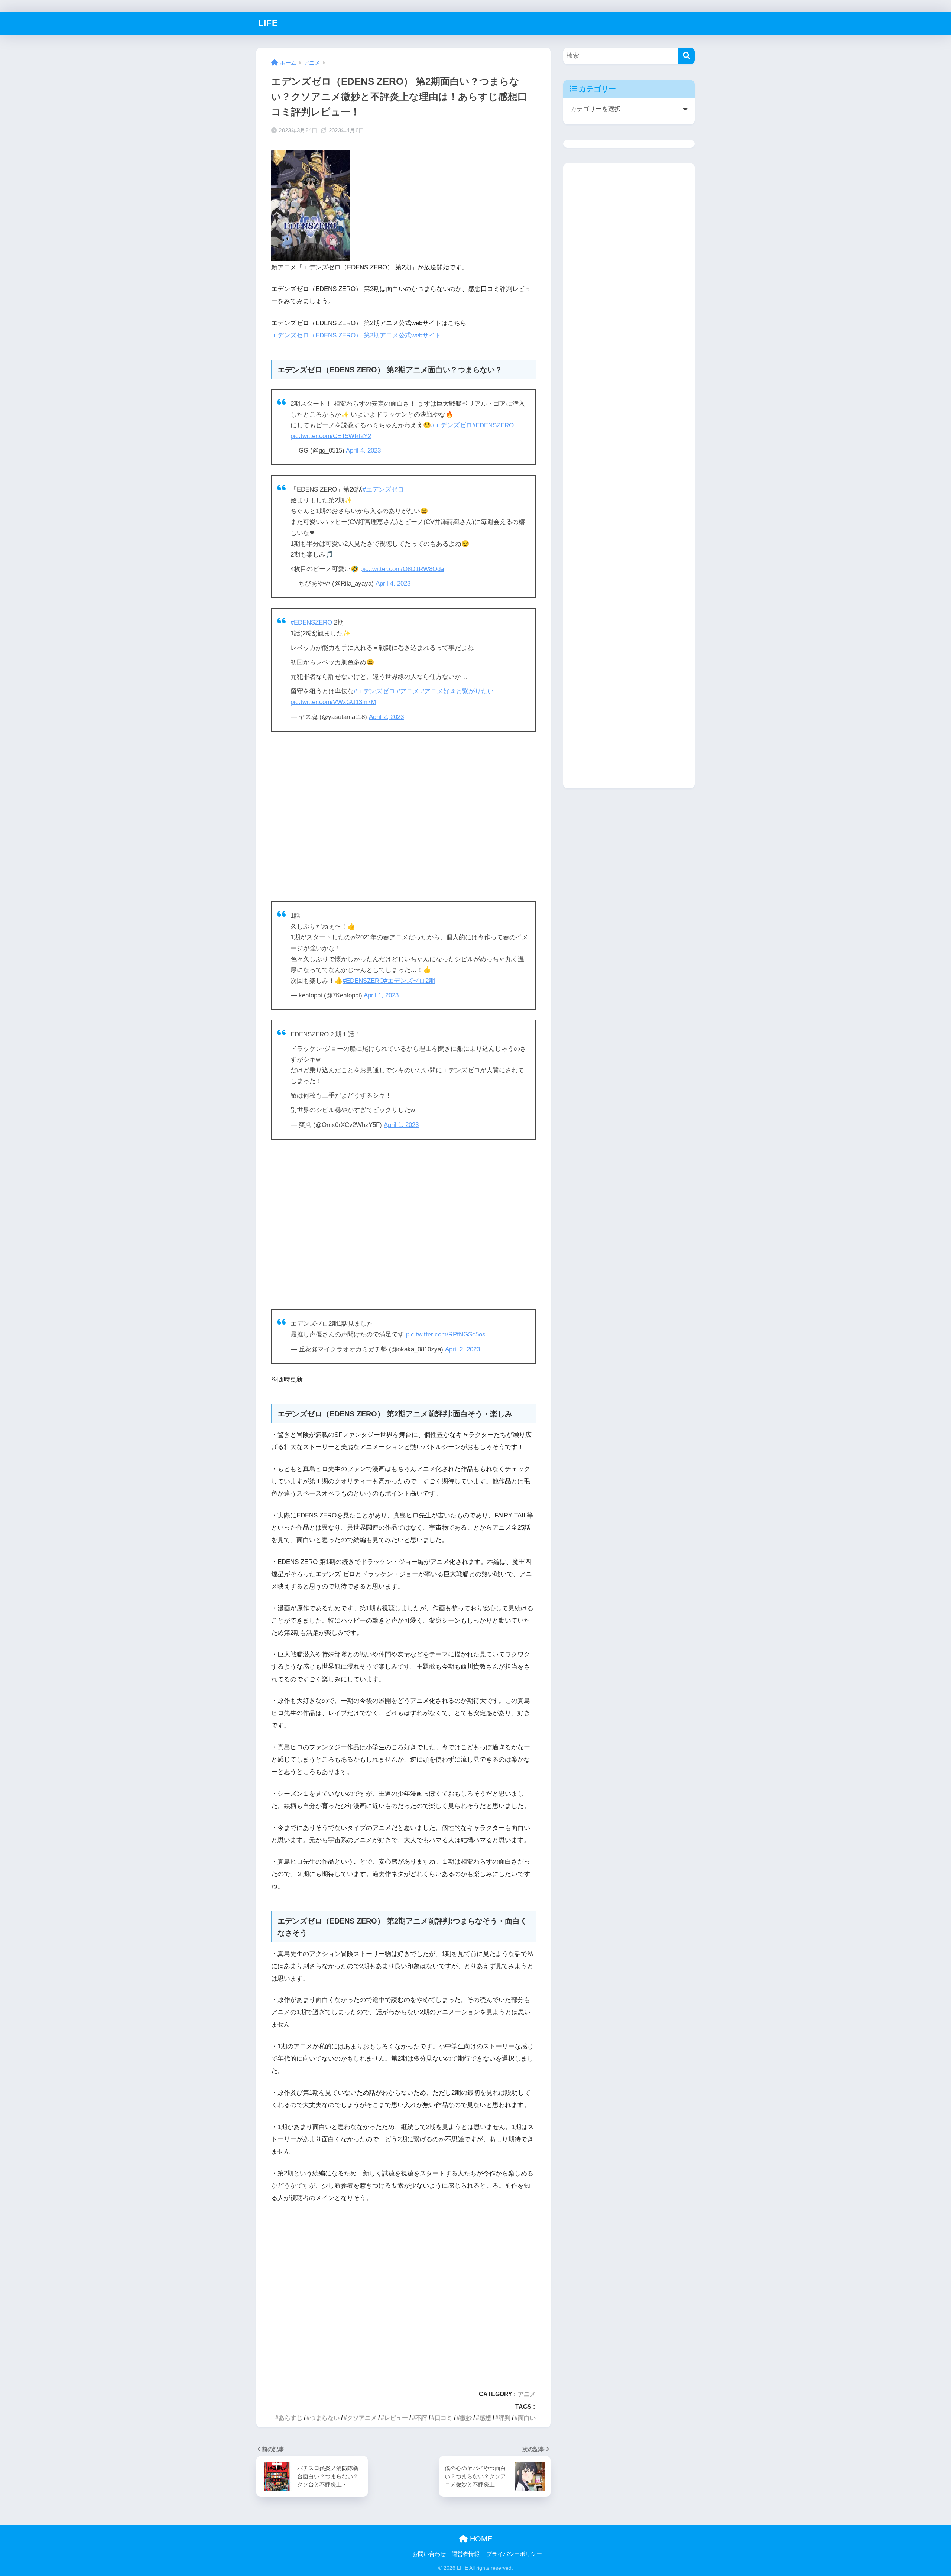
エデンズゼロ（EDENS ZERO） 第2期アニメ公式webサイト (356, 335)
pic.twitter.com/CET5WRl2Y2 (331, 436)
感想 (485, 2418)
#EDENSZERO (493, 425)
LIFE (268, 23)
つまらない (325, 2418)
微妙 (466, 2418)
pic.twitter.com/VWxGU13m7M (333, 702)
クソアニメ (362, 2418)
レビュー (396, 2418)
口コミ (444, 2418)
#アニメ (408, 691)
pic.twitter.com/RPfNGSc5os (446, 1334)
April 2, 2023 (386, 717)
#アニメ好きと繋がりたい (457, 691)
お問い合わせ (429, 2554)
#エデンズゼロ (452, 425)
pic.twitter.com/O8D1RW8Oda (402, 569)
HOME (480, 2539)
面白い (527, 2418)
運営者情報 (466, 2554)
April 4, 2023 (363, 451)
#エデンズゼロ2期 (410, 981)
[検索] (686, 56)
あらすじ (291, 2418)
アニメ (527, 2394)
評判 (504, 2418)
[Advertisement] (403, 816)
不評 (421, 2418)
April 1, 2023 (381, 995)
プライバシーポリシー (514, 2554)
